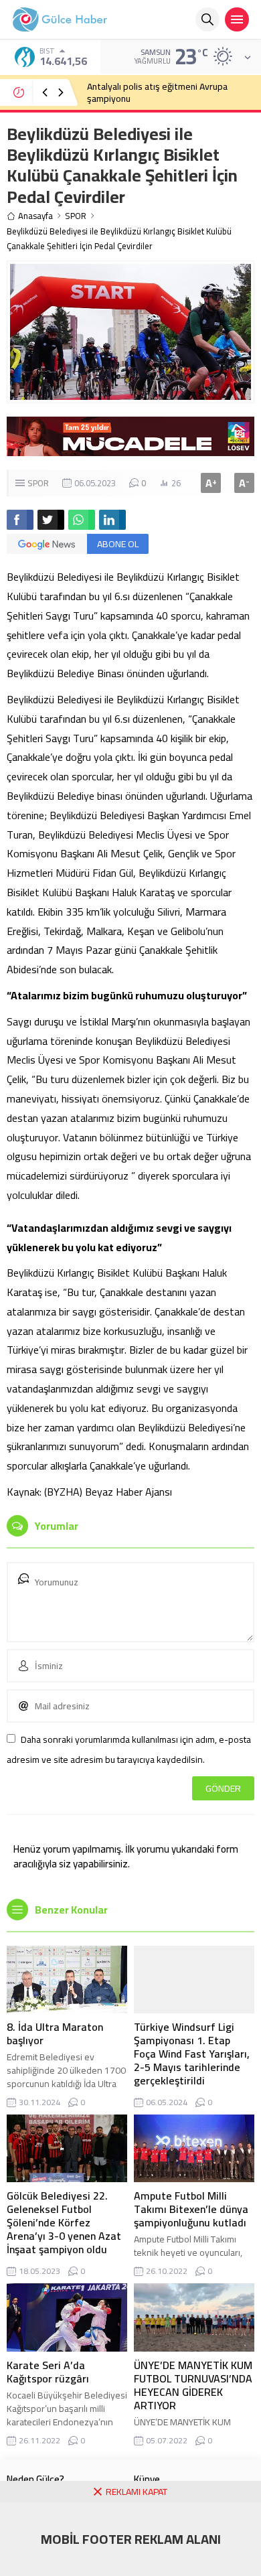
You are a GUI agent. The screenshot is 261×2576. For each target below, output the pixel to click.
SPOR (76, 216)
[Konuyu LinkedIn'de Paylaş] (112, 520)
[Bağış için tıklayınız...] (130, 449)
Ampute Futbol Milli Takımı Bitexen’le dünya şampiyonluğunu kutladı (191, 2209)
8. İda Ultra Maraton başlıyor (55, 2033)
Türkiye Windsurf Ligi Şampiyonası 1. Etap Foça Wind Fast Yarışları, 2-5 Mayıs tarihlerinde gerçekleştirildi (192, 2054)
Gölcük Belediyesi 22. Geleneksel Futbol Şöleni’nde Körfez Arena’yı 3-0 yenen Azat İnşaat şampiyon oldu (64, 2222)
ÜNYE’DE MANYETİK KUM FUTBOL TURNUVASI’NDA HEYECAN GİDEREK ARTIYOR (193, 2385)
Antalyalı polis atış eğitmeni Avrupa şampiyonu (157, 92)
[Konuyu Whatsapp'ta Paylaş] (82, 520)
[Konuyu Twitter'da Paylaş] (51, 520)
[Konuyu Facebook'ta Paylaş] (20, 520)
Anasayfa (35, 216)
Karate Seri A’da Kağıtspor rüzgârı (48, 2372)
